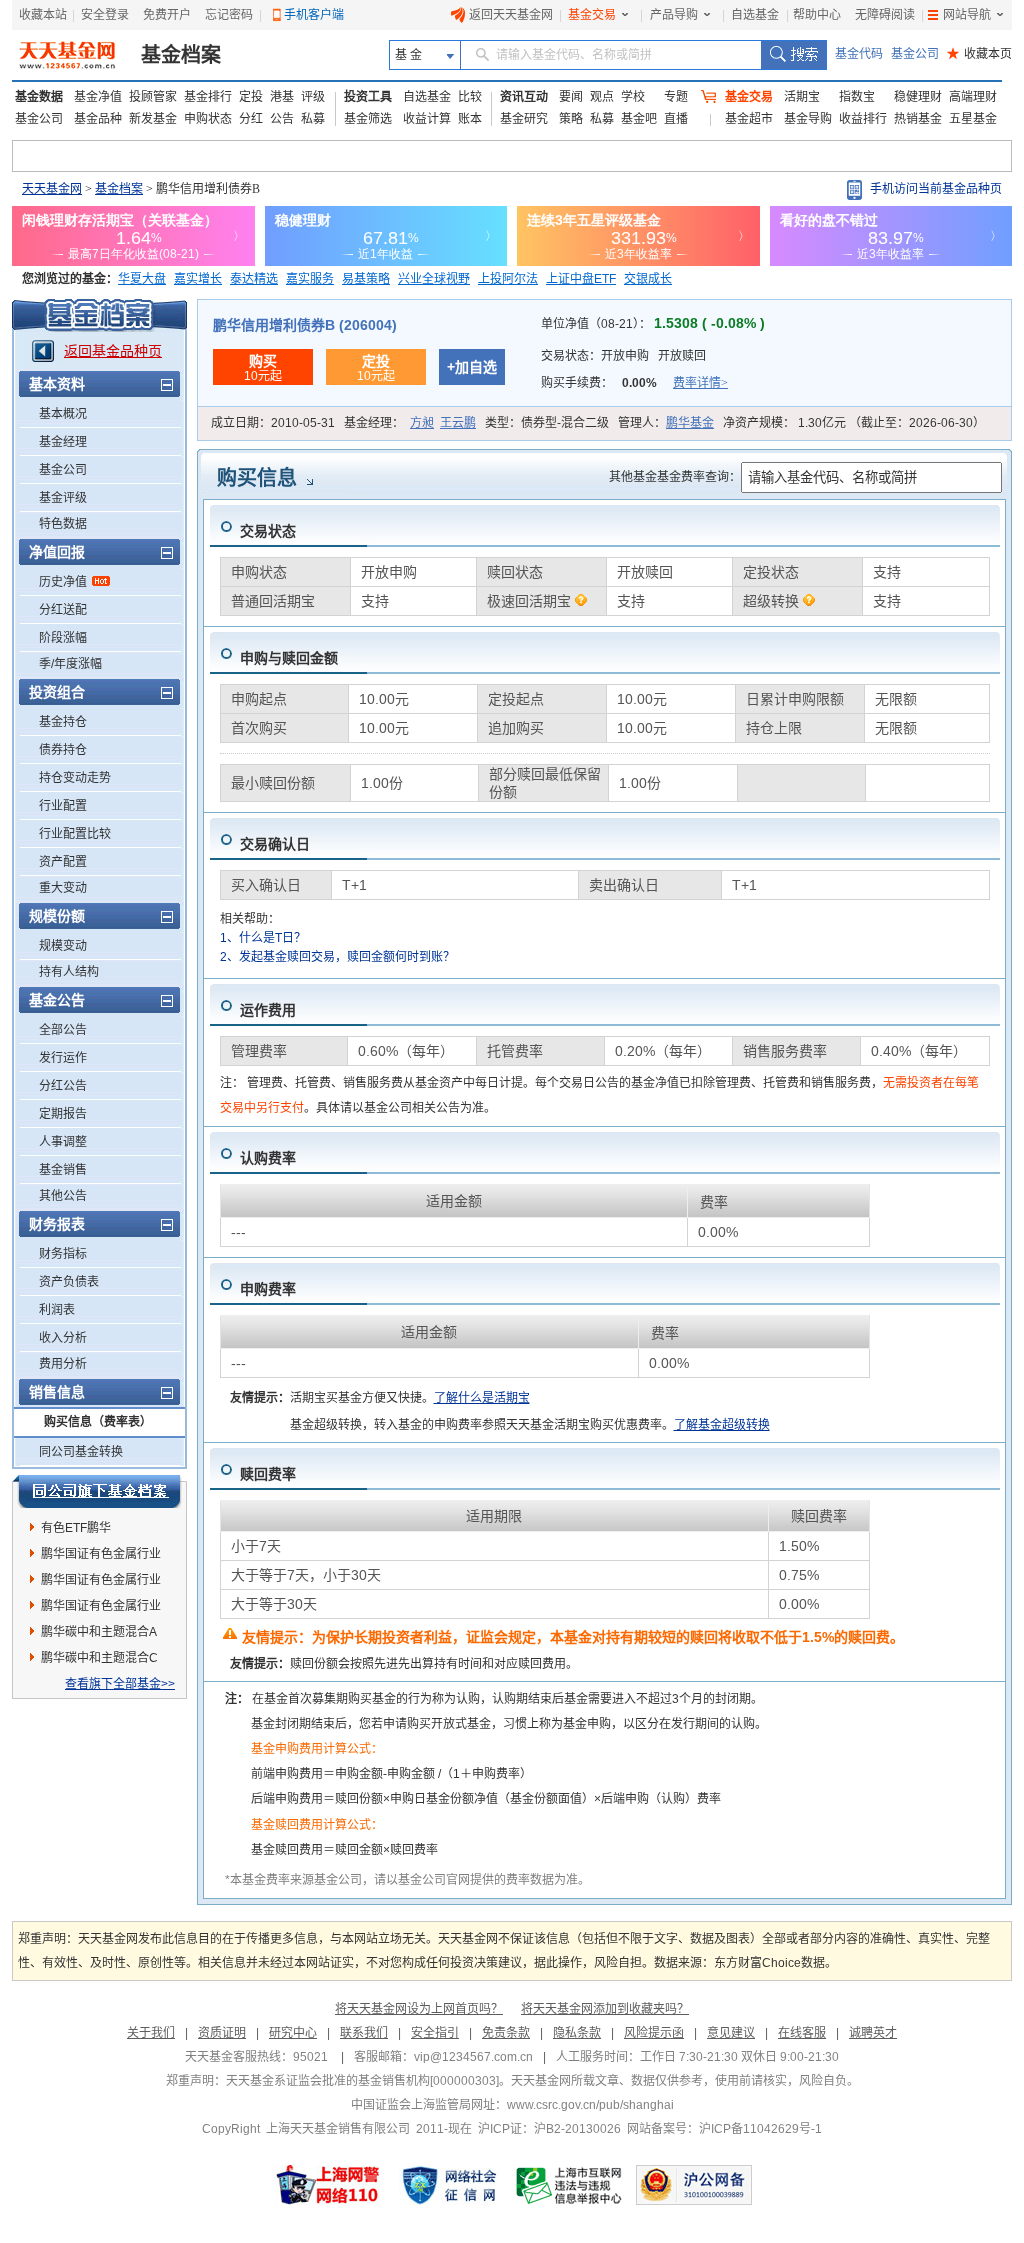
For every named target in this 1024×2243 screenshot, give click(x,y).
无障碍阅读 (885, 15)
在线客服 (802, 2033)
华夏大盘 (142, 279)
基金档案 (181, 55)
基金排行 (208, 97)
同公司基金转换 (81, 1452)
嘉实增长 (198, 279)
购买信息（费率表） (98, 1422)
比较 (470, 97)
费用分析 (63, 1364)
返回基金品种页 (113, 351)
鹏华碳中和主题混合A (99, 1632)
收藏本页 (979, 54)
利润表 (57, 1310)
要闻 (571, 97)
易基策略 (366, 279)
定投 (251, 97)
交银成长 (648, 279)
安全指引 (435, 2033)
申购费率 (268, 1289)
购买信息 (257, 478)
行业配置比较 (75, 834)
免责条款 (506, 2033)
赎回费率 (268, 1474)
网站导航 (967, 15)
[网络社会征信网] (449, 2185)
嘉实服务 (310, 279)
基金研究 (524, 119)
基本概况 (63, 414)
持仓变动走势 (75, 778)
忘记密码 (229, 15)
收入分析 (63, 1338)
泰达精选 (254, 279)
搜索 (793, 55)
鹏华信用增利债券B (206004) (305, 325)
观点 (602, 97)
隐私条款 (577, 2033)
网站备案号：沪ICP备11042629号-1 (724, 2129)
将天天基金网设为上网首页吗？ (419, 2009)
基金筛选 (368, 119)
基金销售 (63, 1170)
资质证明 (222, 2033)
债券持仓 (63, 750)
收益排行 (863, 119)
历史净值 (63, 582)
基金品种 (98, 119)
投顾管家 (153, 97)
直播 (676, 119)
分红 (251, 119)
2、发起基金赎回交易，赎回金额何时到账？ (337, 957)
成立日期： (273, 423)
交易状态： (623, 356)
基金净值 (98, 97)
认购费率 (268, 1158)
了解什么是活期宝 (482, 1398)
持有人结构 (69, 972)
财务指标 (63, 1254)
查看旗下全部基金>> (120, 1684)
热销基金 (918, 119)
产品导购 (674, 15)
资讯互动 (524, 97)
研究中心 (293, 2033)
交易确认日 (275, 844)
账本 (470, 119)
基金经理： (410, 423)
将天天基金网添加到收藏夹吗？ (605, 2009)
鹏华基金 (690, 423)
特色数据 (63, 524)
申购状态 (208, 119)
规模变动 (63, 946)
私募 (313, 119)
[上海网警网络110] (328, 2185)
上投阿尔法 (508, 279)
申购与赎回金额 (289, 658)
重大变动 (63, 888)
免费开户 (167, 15)
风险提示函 (654, 2033)
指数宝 (857, 97)
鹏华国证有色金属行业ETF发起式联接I (101, 1609)
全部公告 (63, 1030)
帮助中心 (817, 15)
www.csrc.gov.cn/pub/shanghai (590, 2105)
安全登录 (105, 15)
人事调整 (63, 1142)
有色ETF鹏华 (76, 1528)
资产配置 (63, 862)
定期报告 (63, 1114)
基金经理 (63, 442)
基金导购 (808, 119)
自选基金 (755, 15)
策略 (571, 119)
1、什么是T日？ (263, 938)
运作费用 (268, 1010)
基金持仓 (63, 722)
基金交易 (592, 15)
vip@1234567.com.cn (473, 2057)
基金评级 (63, 498)
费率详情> (700, 383)
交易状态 (268, 531)
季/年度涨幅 (70, 664)
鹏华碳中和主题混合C (99, 1658)
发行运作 (63, 1058)
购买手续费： (634, 383)
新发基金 (153, 119)
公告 (282, 119)
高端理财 (973, 97)
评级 (313, 97)
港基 (282, 97)
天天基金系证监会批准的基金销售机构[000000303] (362, 2081)
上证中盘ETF (581, 279)
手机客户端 (314, 15)
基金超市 (749, 119)
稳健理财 (918, 97)
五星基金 (973, 119)
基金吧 (639, 119)
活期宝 (802, 97)
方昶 (422, 423)
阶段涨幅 (63, 638)
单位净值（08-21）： (653, 324)
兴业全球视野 (434, 279)
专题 (676, 97)
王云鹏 (458, 423)
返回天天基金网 (511, 15)
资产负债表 (69, 1282)
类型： (547, 423)
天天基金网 (52, 189)
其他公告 (63, 1196)
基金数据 (39, 97)
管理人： (666, 423)
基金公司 (915, 54)
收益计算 (427, 119)
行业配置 (63, 806)
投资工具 (368, 97)
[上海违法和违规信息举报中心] (570, 2185)
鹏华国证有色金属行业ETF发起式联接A (101, 1557)
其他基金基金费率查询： (675, 477)
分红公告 (63, 1086)
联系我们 (364, 2033)
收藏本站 (43, 15)
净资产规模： (854, 423)
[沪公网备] (694, 2185)
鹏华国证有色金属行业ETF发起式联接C (101, 1583)
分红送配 (63, 610)
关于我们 (151, 2033)
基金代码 (859, 54)
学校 (633, 97)
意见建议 (731, 2033)
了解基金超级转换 (722, 1425)
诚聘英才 (873, 2033)
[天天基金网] (69, 55)
